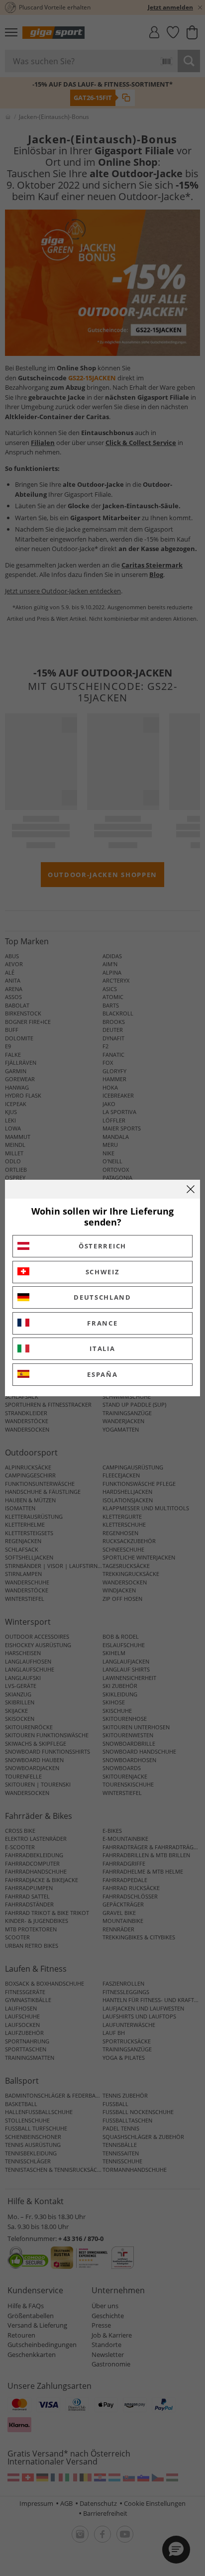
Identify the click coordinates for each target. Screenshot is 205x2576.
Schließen (191, 1189)
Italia (102, 1348)
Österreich (102, 1246)
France (102, 1323)
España (102, 1374)
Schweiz (103, 1272)
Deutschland (102, 1297)
